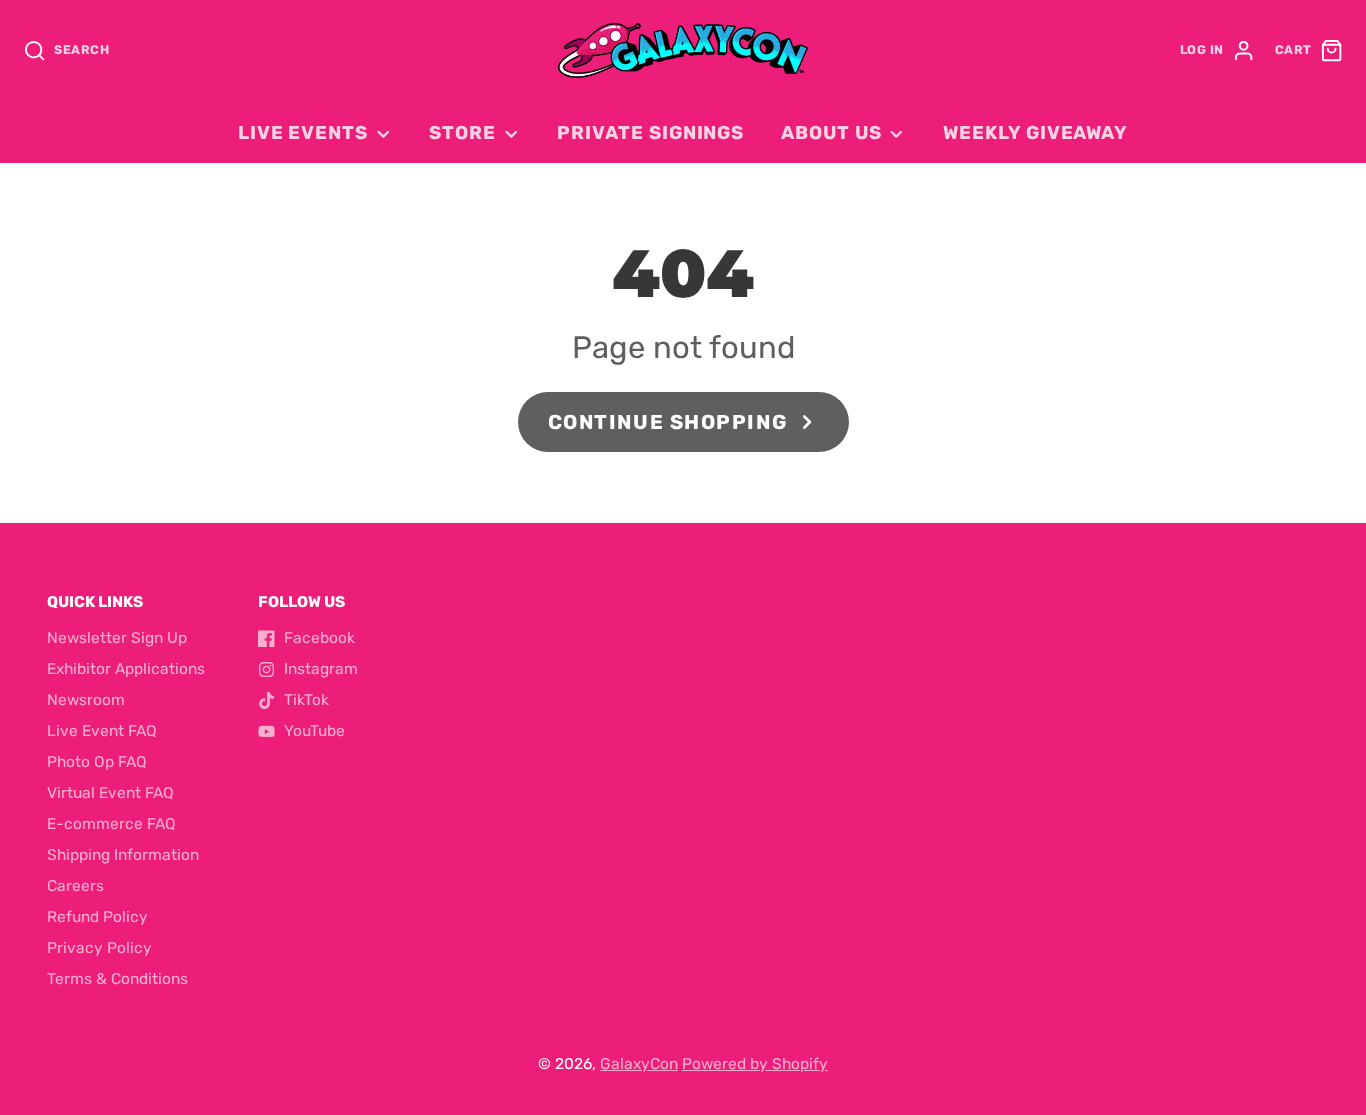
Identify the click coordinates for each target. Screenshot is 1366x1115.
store (462, 133)
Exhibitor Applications (126, 669)
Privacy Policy (99, 948)
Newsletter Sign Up (117, 638)
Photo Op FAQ (97, 762)
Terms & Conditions (117, 979)
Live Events (303, 133)
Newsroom (86, 700)
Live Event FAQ (102, 731)
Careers (75, 886)
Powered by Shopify (755, 1064)
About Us (831, 133)
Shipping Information (123, 855)
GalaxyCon (639, 1064)
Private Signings (650, 133)
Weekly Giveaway (1035, 133)
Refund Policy (97, 917)
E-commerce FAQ (111, 824)
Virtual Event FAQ (110, 793)
